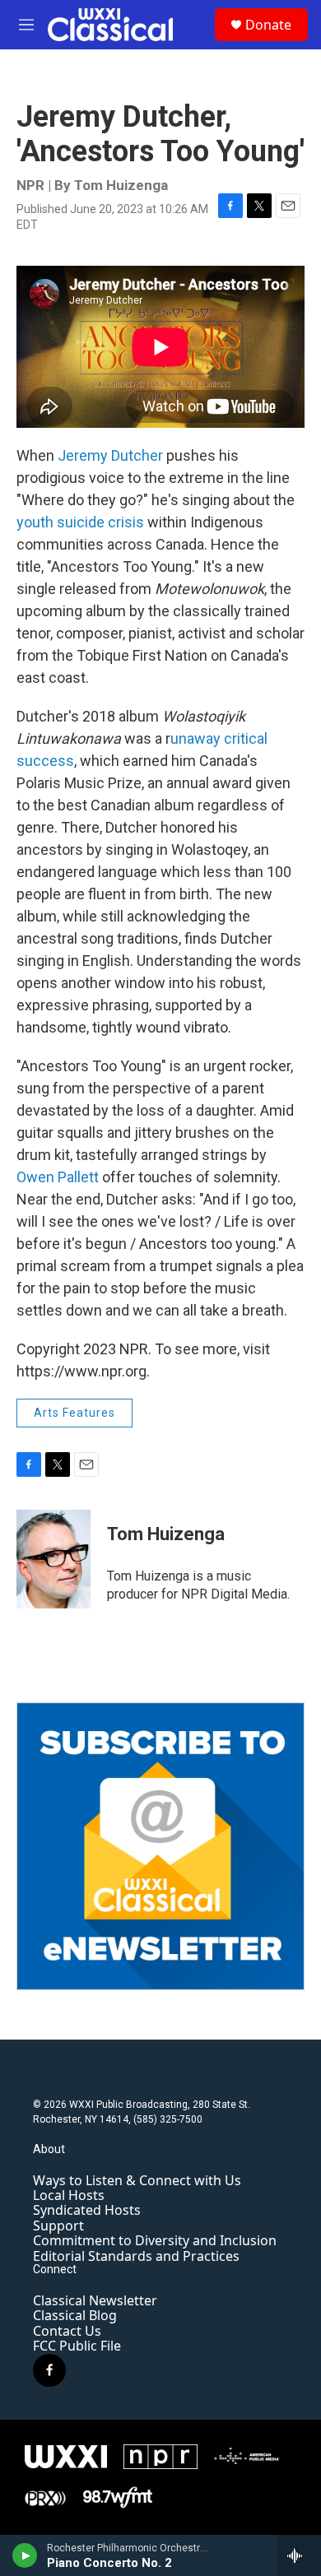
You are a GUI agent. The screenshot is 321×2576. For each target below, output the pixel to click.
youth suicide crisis (80, 522)
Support (58, 2226)
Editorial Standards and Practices (136, 2256)
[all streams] (299, 2555)
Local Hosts (69, 2195)
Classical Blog (75, 2315)
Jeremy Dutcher (110, 455)
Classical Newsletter (95, 2300)
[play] (25, 2555)
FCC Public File (77, 2346)
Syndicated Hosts (87, 2210)
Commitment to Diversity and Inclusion (155, 2240)
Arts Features (74, 1413)
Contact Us (67, 2331)
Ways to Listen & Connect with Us (137, 2180)
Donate (268, 25)
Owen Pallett (58, 1177)
